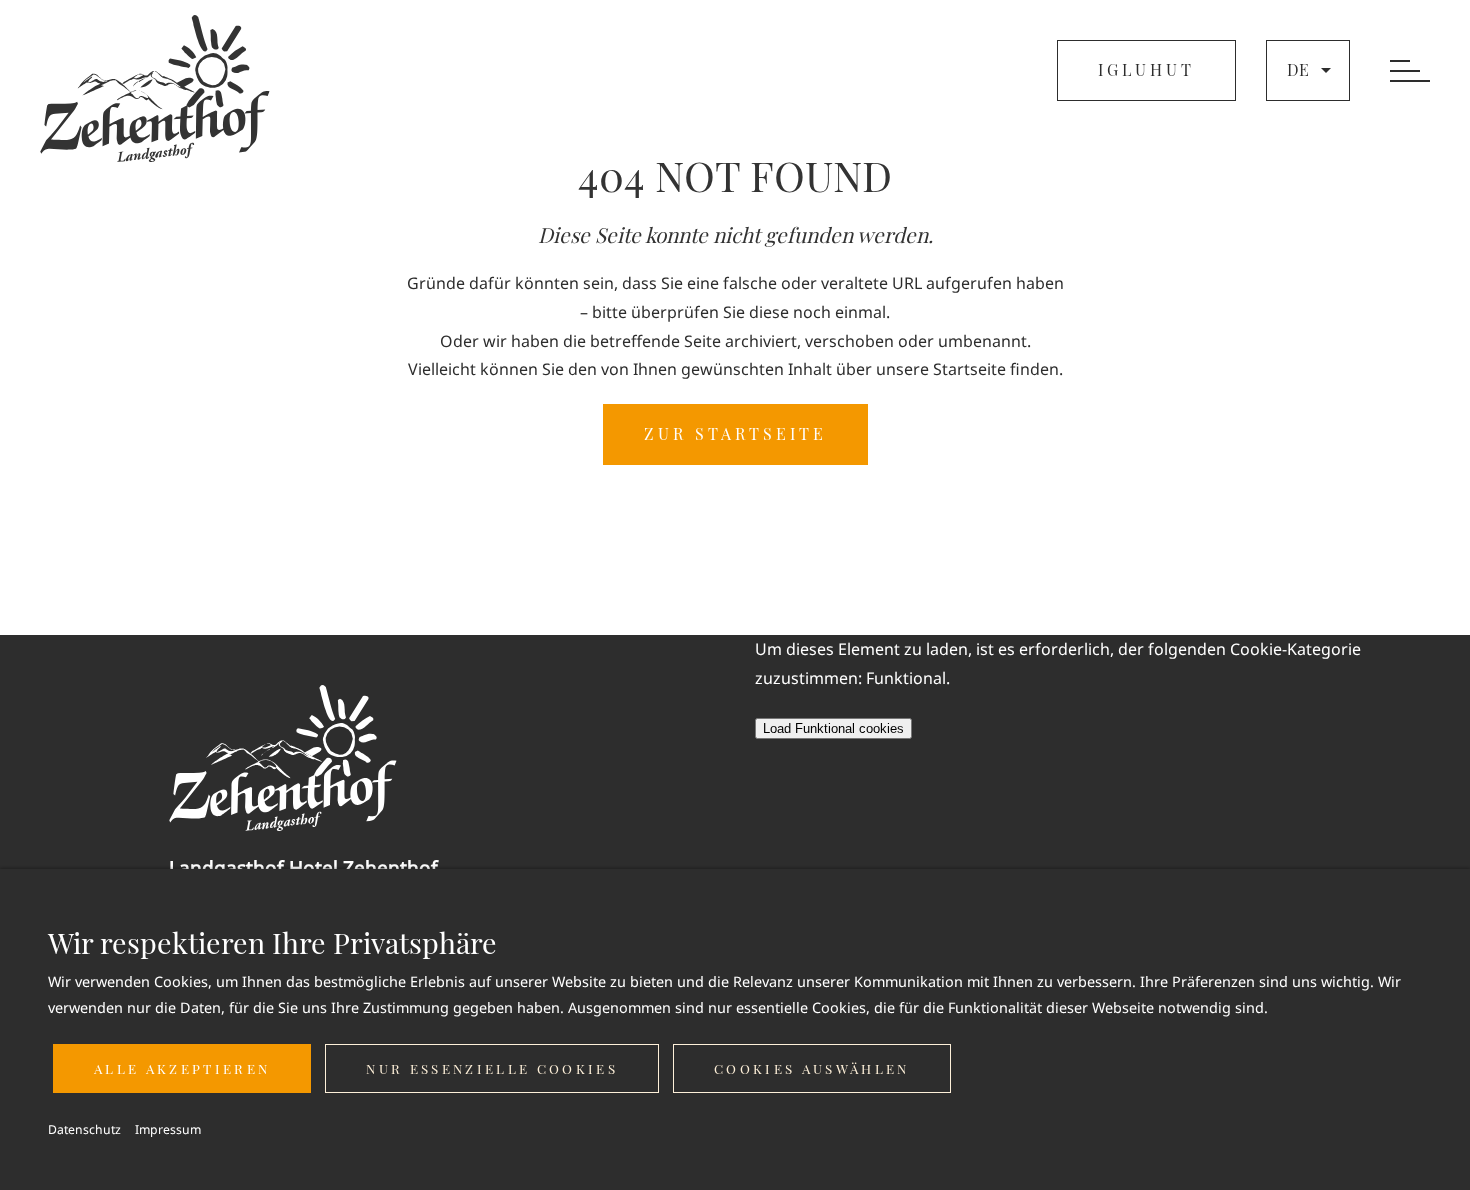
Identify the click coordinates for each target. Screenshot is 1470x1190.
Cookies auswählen (812, 1068)
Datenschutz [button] (84, 1129)
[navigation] (1410, 72)
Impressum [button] (168, 1129)
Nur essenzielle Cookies (492, 1068)
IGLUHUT (1146, 69)
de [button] (1298, 69)
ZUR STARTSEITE (735, 433)
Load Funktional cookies (833, 728)
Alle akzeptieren (182, 1068)
